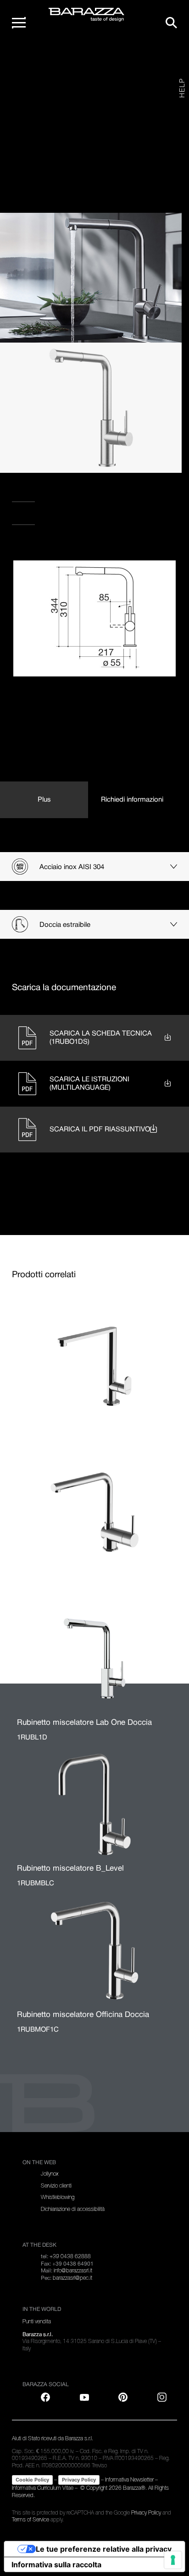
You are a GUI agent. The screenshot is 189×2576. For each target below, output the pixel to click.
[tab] (44, 800)
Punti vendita (37, 517)
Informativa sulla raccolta (56, 2565)
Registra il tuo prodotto (60, 494)
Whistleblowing (58, 2197)
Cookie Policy (32, 2480)
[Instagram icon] (116, 549)
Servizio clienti (56, 2186)
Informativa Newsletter (129, 2480)
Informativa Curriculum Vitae (43, 2488)
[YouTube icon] (84, 2397)
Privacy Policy (79, 2480)
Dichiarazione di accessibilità (73, 2209)
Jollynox (50, 2174)
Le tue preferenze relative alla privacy (104, 2549)
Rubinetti (88, 59)
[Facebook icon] (59, 549)
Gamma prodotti (58, 59)
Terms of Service (31, 2520)
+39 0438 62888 (70, 2256)
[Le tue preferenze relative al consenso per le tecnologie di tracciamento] (173, 2560)
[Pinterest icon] (123, 2397)
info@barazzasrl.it (73, 2271)
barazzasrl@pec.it (72, 2278)
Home (30, 59)
